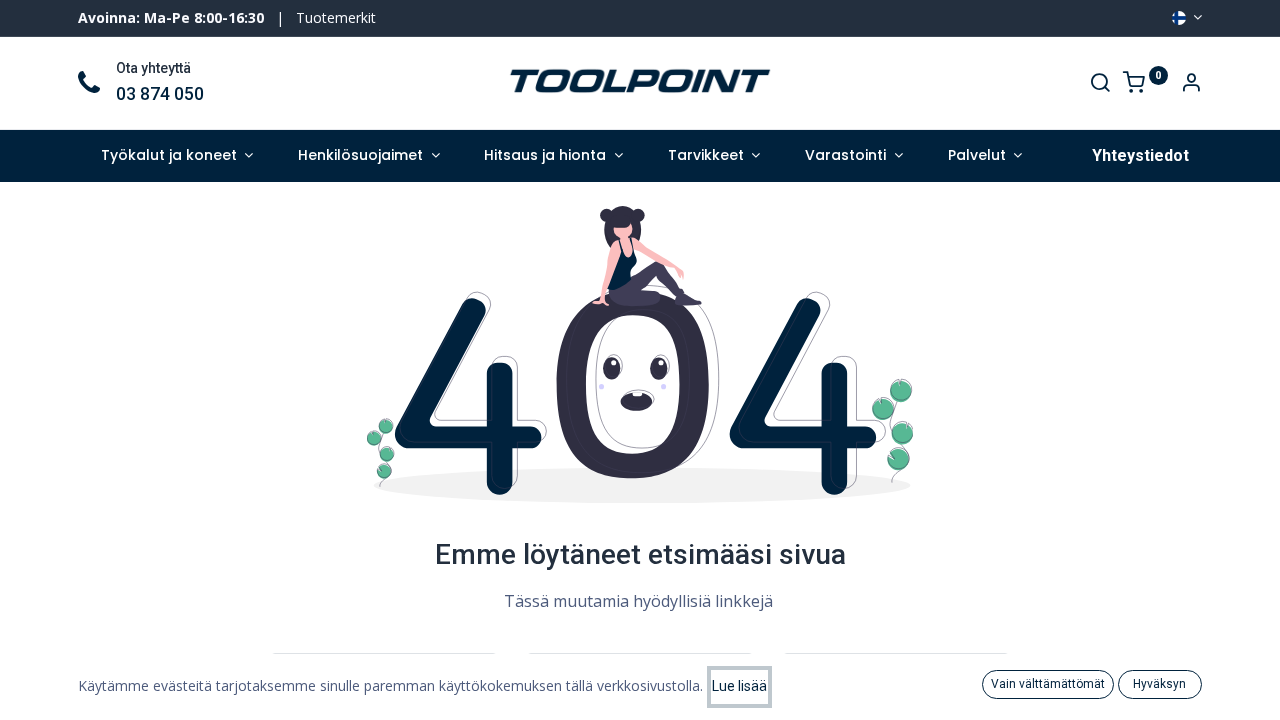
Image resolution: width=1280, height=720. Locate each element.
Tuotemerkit (336, 17)
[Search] (1100, 84)
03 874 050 (160, 94)
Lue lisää (739, 686)
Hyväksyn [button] (1159, 684)
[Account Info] (1191, 84)
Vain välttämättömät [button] (1048, 684)
